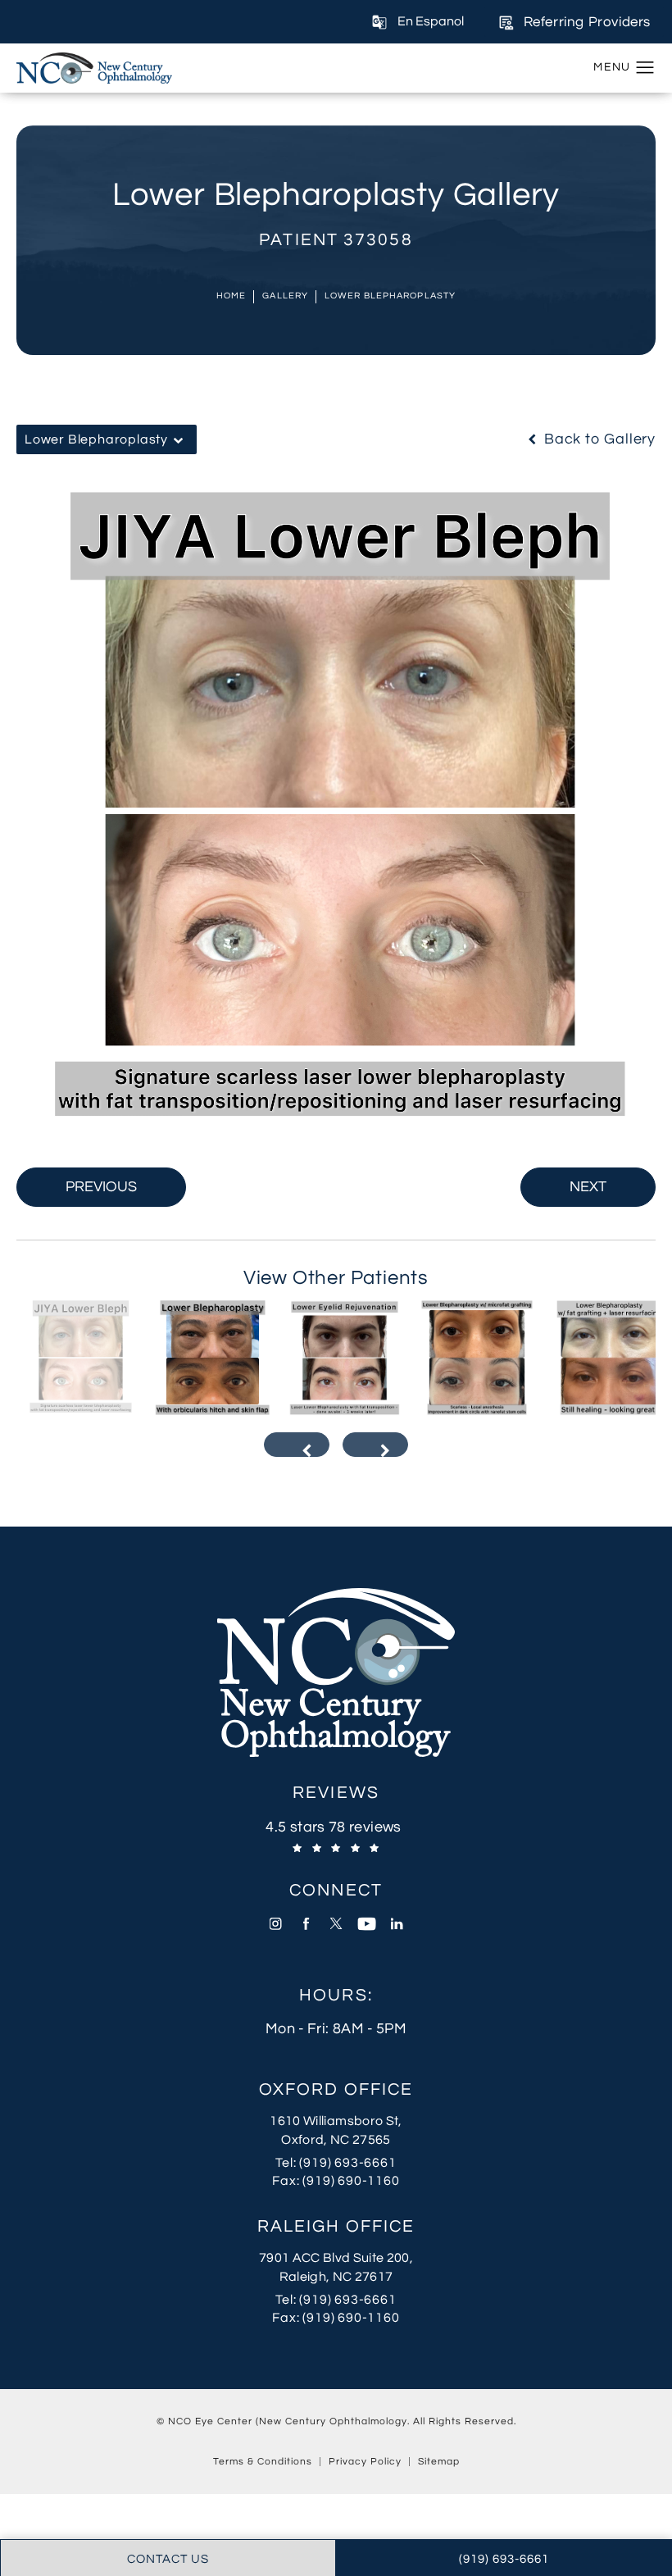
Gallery (285, 296)
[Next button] (375, 1445)
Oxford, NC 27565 (336, 2140)
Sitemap (439, 2462)
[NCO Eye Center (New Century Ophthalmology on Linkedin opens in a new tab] (397, 1924)
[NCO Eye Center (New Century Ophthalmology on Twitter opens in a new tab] (336, 1924)
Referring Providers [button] (587, 22)
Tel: (345, 2162)
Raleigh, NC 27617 (336, 2277)
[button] (645, 68)
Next (588, 1187)
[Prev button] (297, 1445)
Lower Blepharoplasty (390, 296)
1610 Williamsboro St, (336, 2121)
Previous (101, 1187)
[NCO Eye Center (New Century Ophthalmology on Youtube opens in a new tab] (367, 1924)
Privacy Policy (365, 2462)
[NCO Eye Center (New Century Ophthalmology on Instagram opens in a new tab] (276, 1924)
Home (231, 296)
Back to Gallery (598, 439)
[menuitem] (276, 1924)
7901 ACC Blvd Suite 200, (336, 2258)
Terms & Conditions (263, 2462)
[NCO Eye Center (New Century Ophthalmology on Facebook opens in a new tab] (306, 1924)
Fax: (343, 2180)
